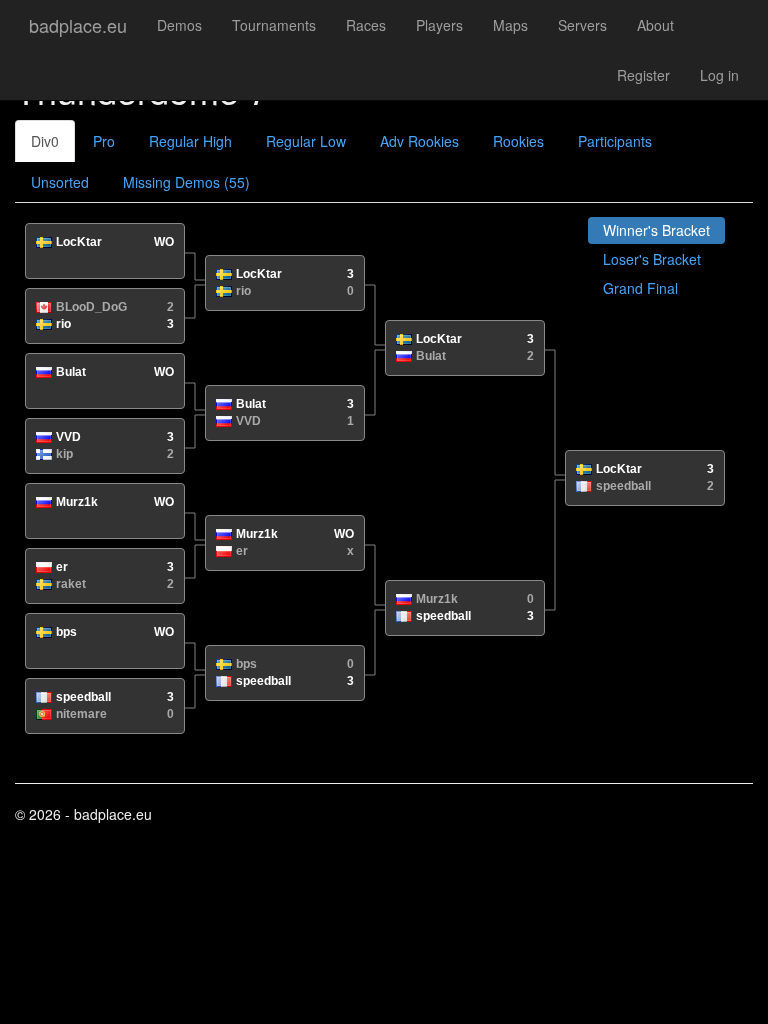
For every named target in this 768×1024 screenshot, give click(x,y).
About (655, 25)
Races (366, 25)
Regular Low (306, 141)
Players (439, 25)
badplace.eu (78, 25)
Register (643, 75)
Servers (582, 25)
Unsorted (60, 182)
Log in (719, 75)
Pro (104, 141)
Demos (179, 25)
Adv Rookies (419, 141)
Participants (615, 141)
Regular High (190, 141)
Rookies (518, 141)
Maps (510, 25)
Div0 (45, 141)
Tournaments (274, 25)
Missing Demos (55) (186, 182)
